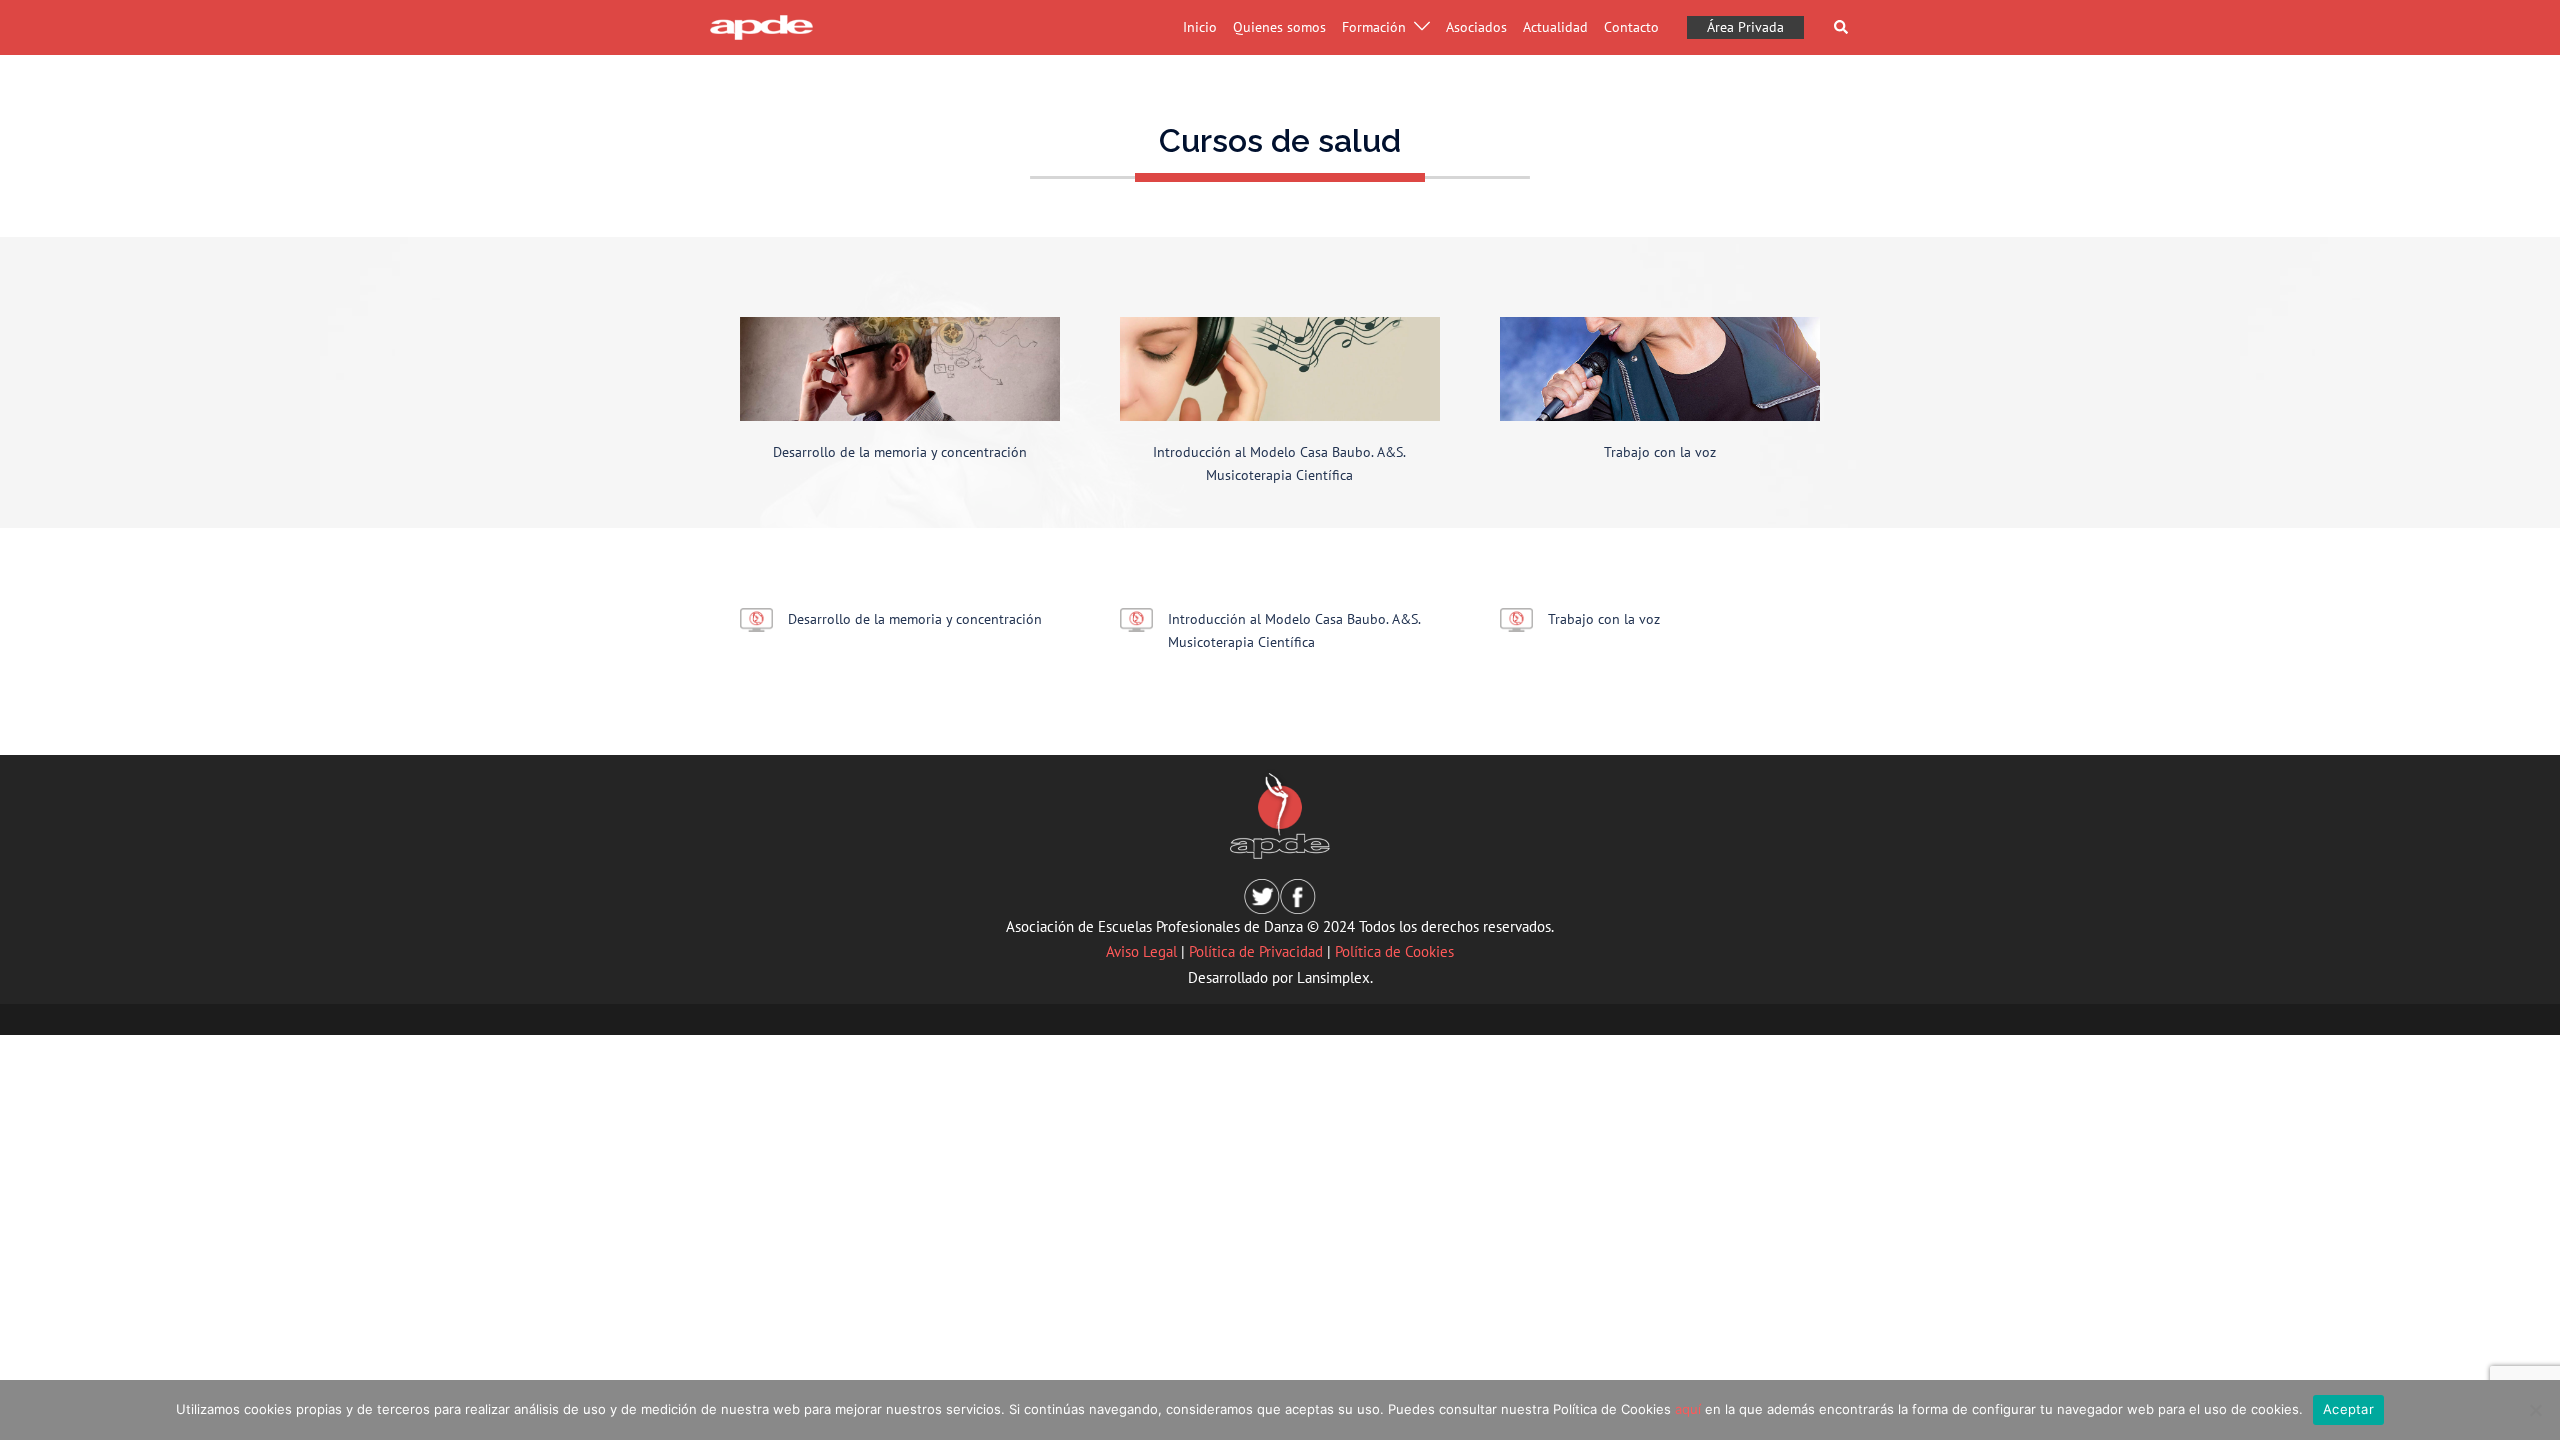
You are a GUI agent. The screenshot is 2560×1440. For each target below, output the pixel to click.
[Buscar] (1842, 27)
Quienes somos (1279, 27)
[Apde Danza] (761, 26)
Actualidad (1555, 27)
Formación (1374, 27)
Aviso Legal (1141, 951)
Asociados (1476, 27)
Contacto (1631, 27)
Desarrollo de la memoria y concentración (900, 452)
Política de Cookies (1394, 951)
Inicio (1200, 27)
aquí (1688, 1409)
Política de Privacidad (1256, 951)
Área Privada (1745, 27)
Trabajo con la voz (1660, 452)
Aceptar (2348, 1409)
